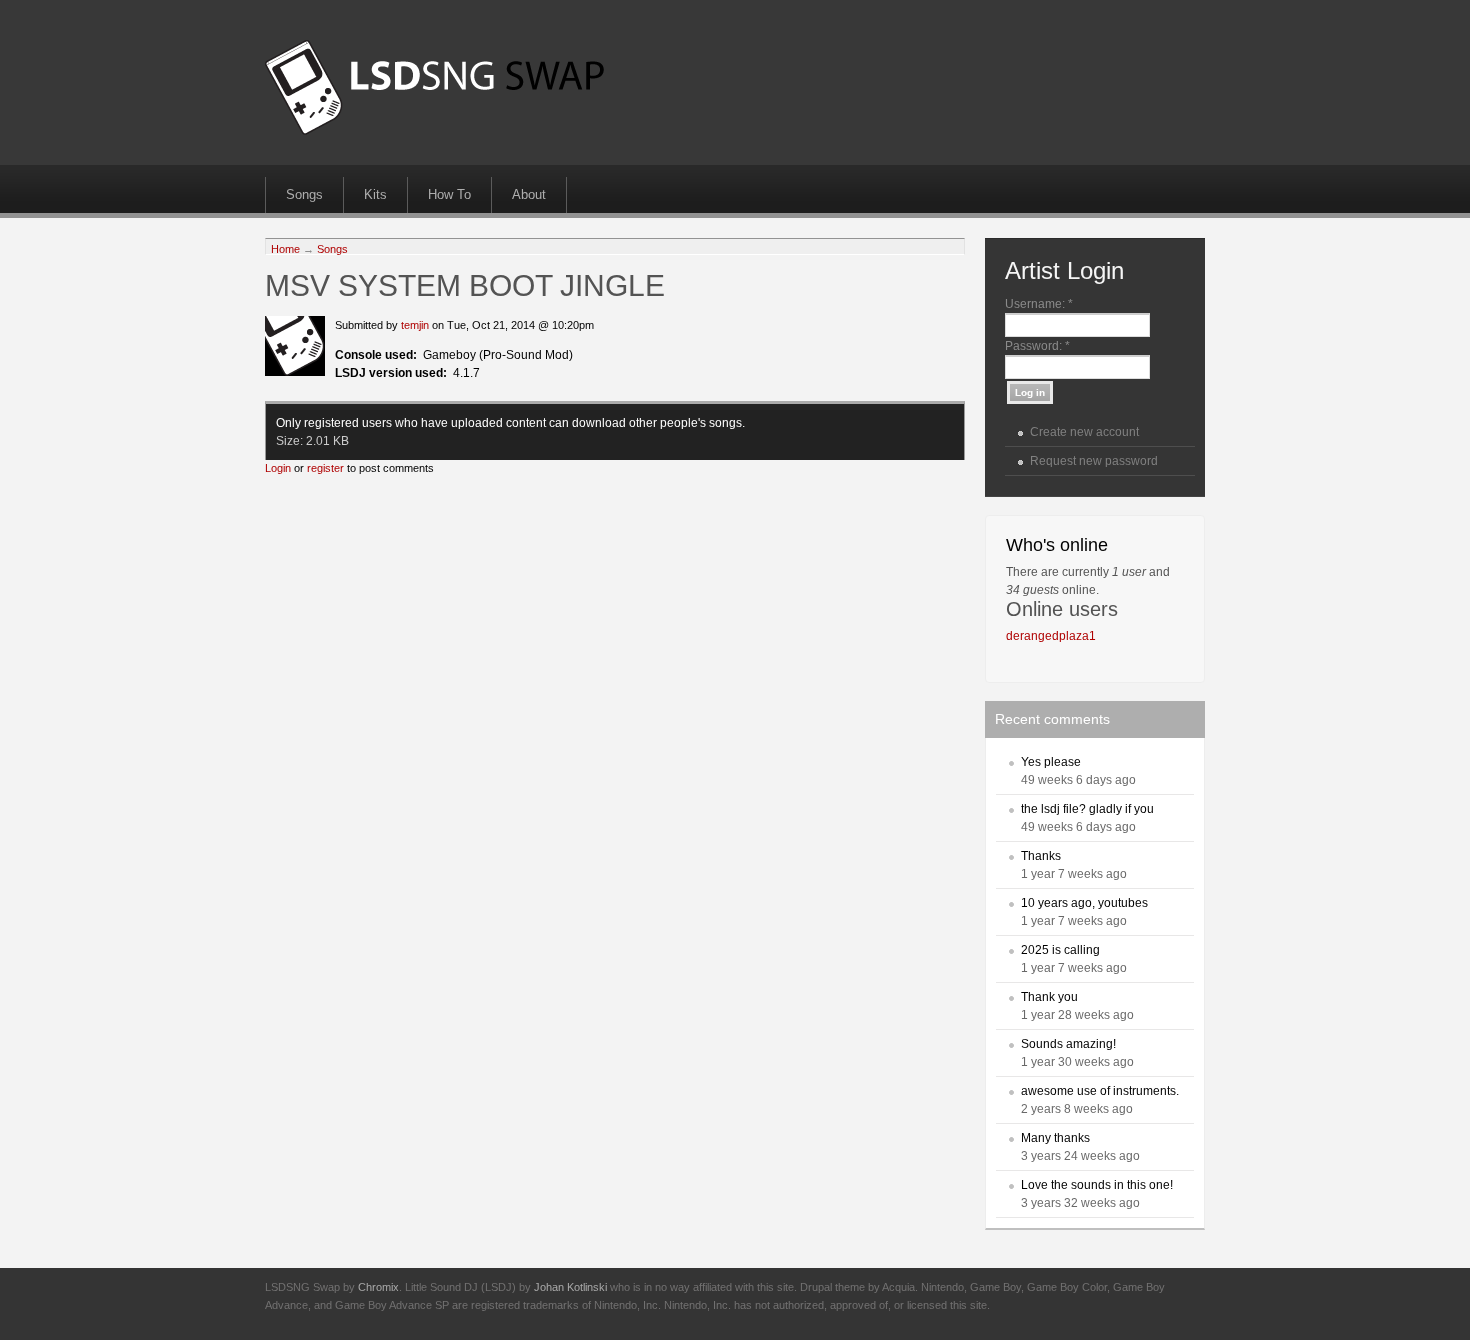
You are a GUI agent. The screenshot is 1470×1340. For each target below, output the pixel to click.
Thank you (1049, 997)
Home (285, 249)
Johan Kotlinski (570, 1287)
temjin (415, 325)
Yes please (1051, 762)
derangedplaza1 (1051, 636)
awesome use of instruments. (1100, 1091)
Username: (1039, 304)
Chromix (378, 1287)
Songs (304, 194)
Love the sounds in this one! (1097, 1185)
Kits (375, 194)
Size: (291, 441)
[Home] (434, 131)
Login (278, 468)
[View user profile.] (295, 372)
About (529, 194)
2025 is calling (1060, 950)
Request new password (1094, 461)
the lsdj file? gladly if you (1087, 809)
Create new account (1084, 432)
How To (449, 194)
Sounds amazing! (1068, 1044)
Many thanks (1055, 1138)
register (325, 468)
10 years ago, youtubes (1084, 903)
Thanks (1041, 856)
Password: (1037, 346)
